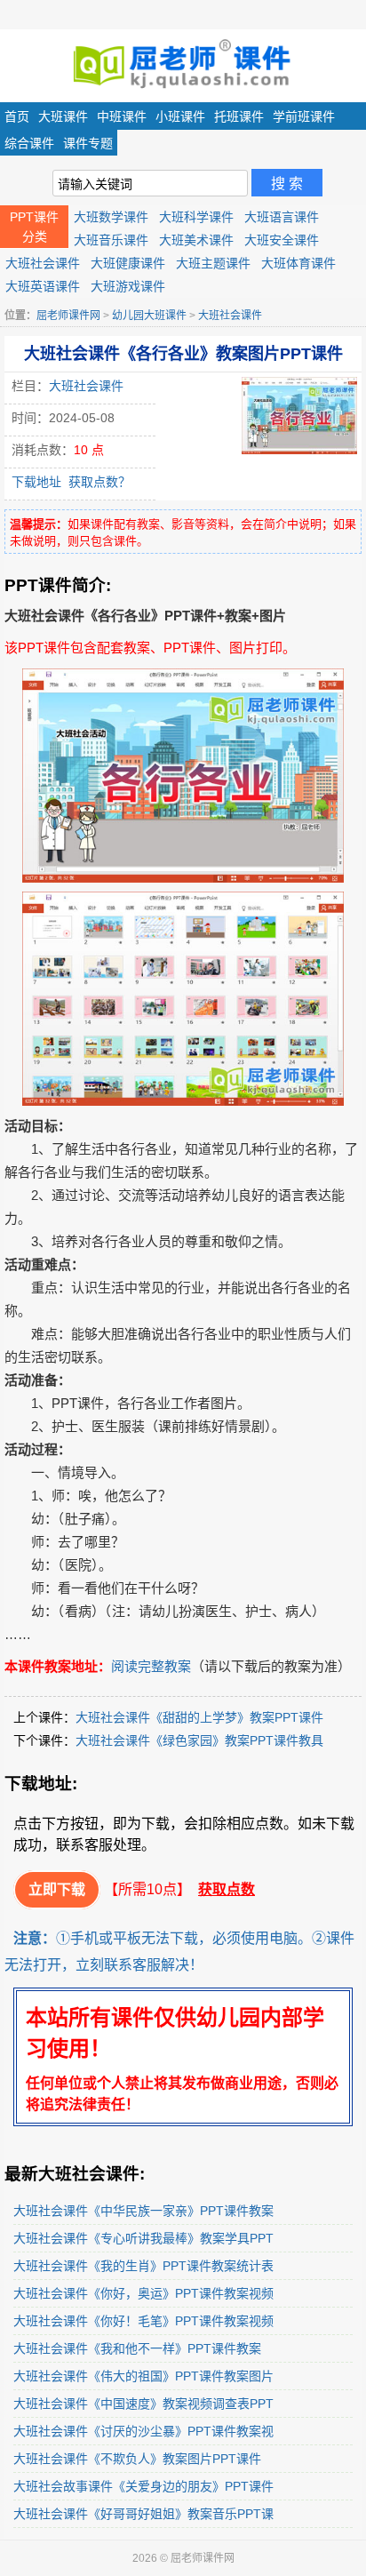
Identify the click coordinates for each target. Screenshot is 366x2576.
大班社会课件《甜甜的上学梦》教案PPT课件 (199, 1717)
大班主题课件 (213, 263)
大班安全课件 (282, 240)
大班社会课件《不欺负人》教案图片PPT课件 (137, 2459)
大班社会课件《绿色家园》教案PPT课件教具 (199, 1740)
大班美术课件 (196, 240)
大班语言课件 (282, 217)
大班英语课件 (43, 286)
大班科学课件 (196, 217)
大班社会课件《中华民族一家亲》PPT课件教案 (143, 2211)
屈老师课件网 (68, 316)
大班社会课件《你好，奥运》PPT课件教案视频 (143, 2293)
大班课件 (63, 116)
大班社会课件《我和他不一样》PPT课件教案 (137, 2348)
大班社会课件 (43, 263)
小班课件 (180, 116)
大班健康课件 (128, 263)
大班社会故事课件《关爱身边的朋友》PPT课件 (143, 2486)
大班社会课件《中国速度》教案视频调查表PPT (143, 2404)
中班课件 (122, 116)
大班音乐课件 (111, 240)
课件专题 (88, 143)
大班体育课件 (298, 263)
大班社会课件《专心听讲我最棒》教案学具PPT (143, 2238)
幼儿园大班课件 (149, 316)
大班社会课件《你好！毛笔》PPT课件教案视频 (143, 2321)
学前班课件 (304, 116)
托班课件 (239, 116)
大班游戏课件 (128, 286)
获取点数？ (99, 482)
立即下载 (57, 1889)
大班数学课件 (111, 217)
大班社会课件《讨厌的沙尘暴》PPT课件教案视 (143, 2431)
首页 (17, 116)
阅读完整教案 (151, 1666)
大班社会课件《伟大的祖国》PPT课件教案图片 (143, 2376)
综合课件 (29, 143)
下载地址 (36, 482)
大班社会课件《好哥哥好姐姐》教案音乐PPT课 (143, 2514)
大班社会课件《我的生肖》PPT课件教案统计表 (143, 2266)
